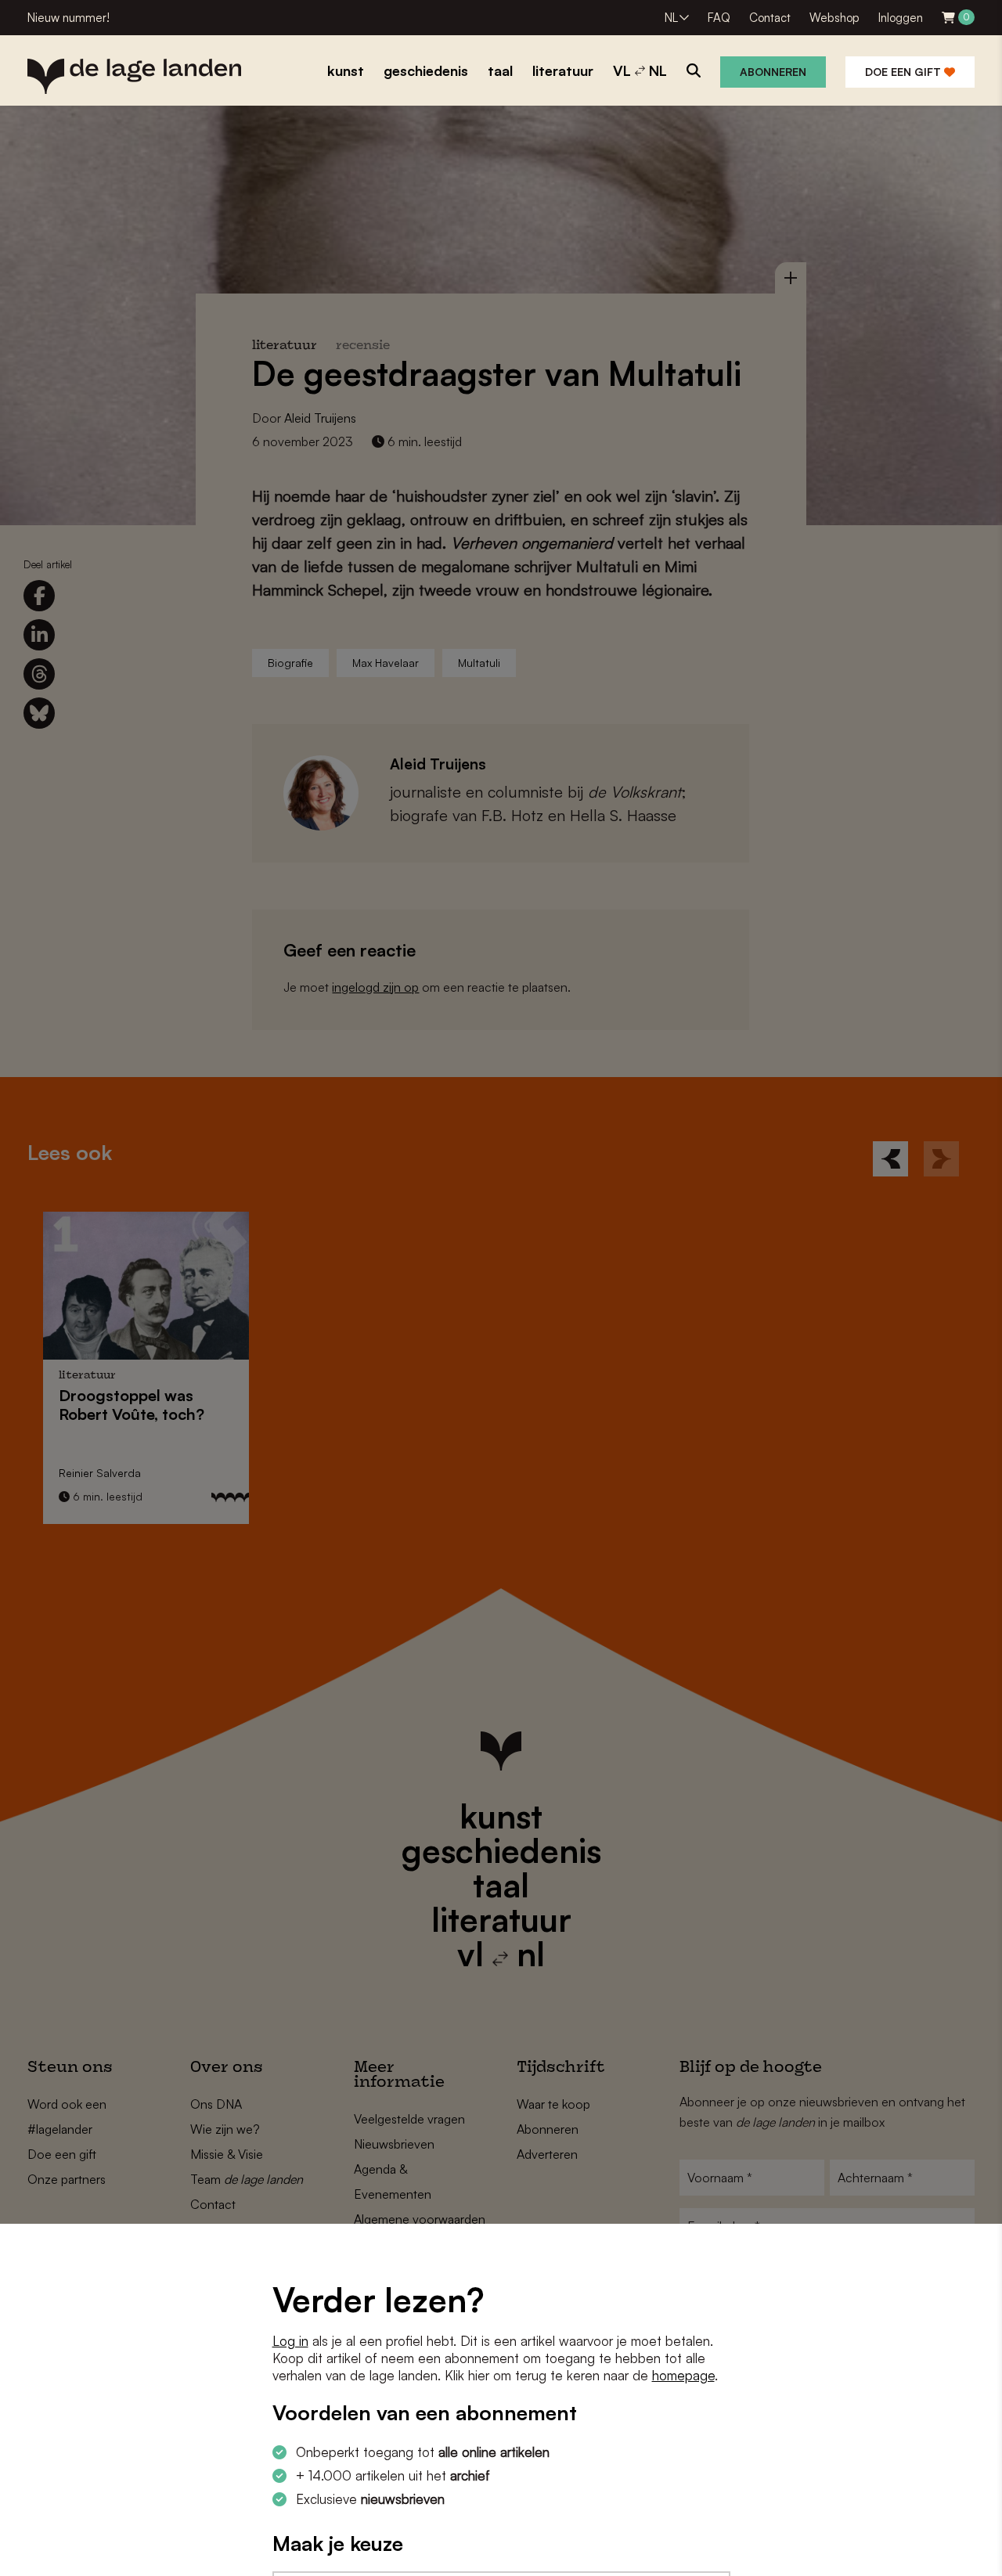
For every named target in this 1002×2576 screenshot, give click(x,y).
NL (671, 18)
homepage (683, 2375)
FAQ (719, 18)
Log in (290, 2341)
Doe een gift (905, 72)
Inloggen (901, 18)
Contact (770, 18)
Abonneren (773, 72)
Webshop (834, 18)
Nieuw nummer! (68, 18)
